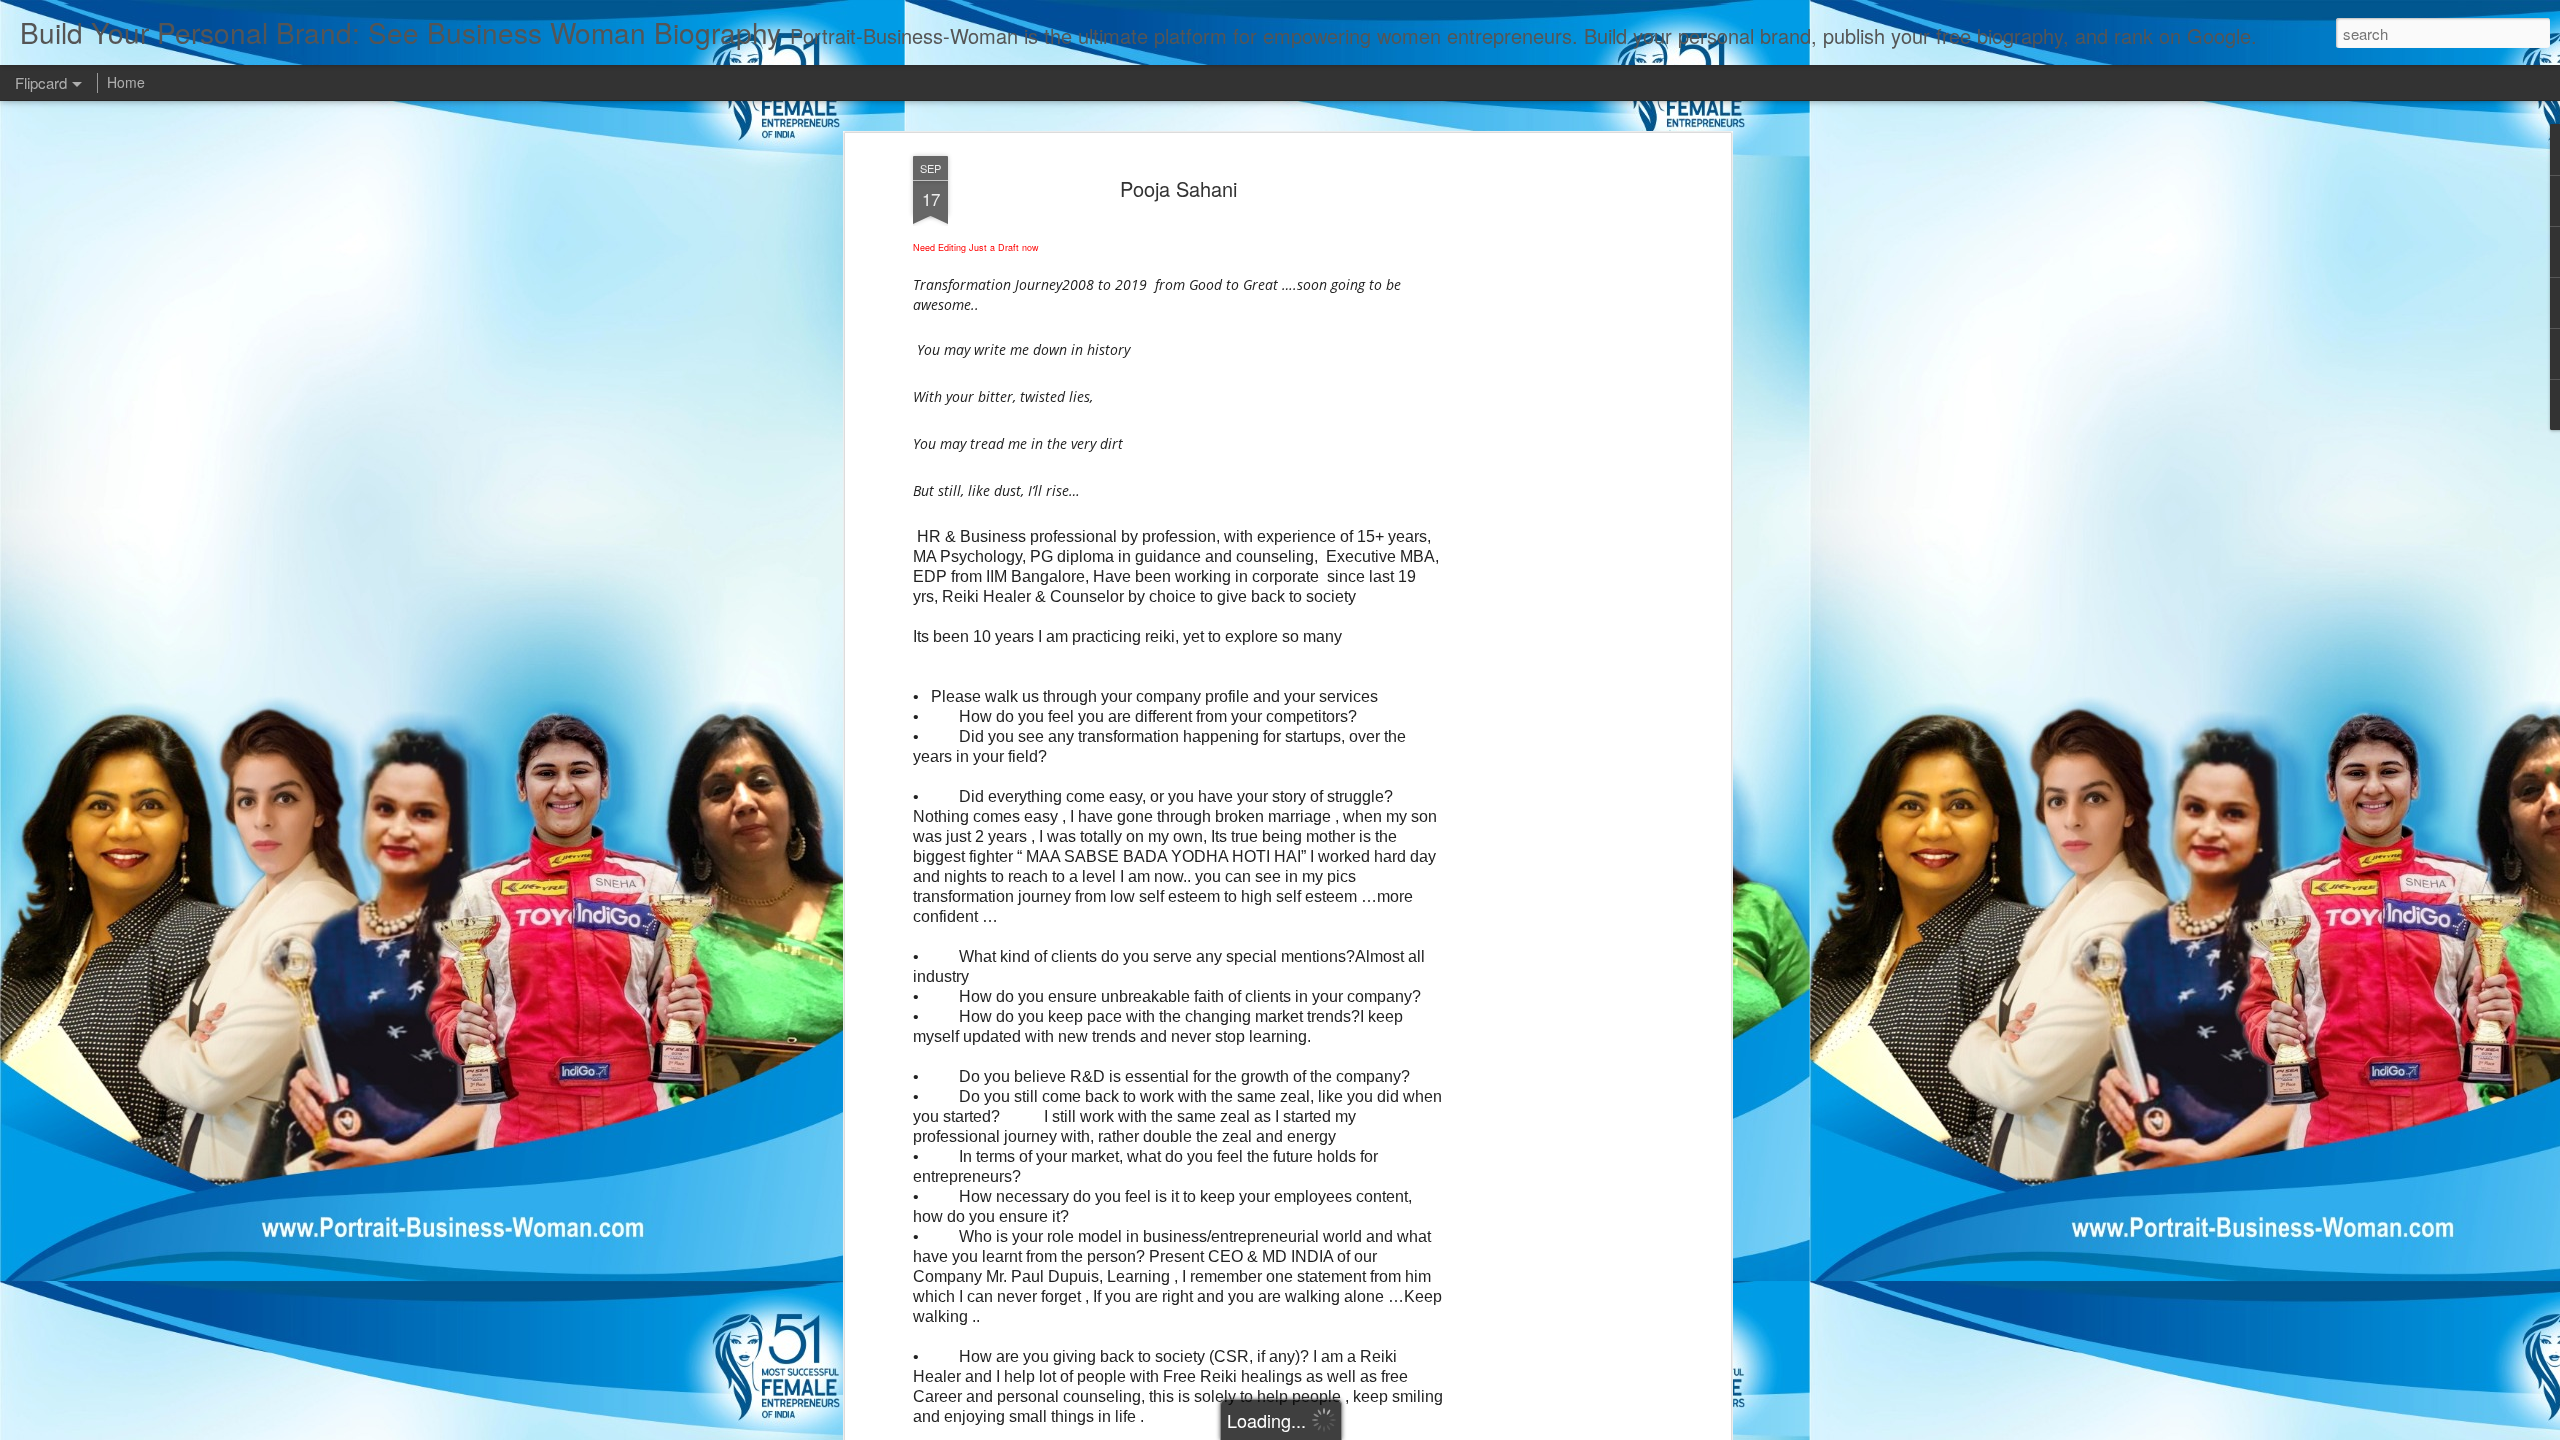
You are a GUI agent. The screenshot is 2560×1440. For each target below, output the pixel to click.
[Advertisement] (1553, 471)
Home (126, 82)
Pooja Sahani (1178, 188)
